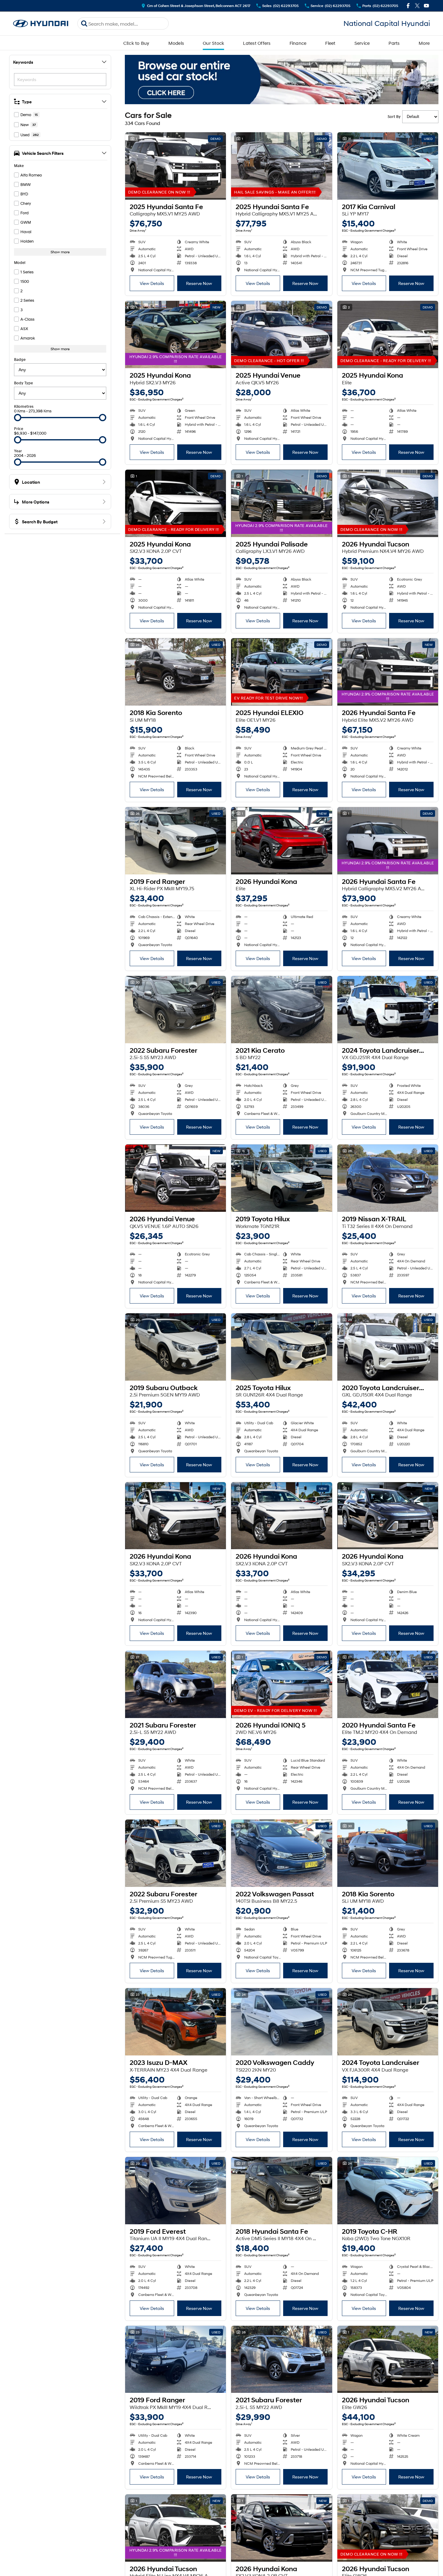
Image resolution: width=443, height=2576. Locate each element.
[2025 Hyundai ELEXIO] (281, 672)
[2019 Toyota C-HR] (388, 2191)
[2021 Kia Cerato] (281, 1010)
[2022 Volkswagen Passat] (281, 1853)
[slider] (18, 418)
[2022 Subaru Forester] (176, 1010)
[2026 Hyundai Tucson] (388, 503)
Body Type (23, 383)
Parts (394, 43)
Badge (20, 359)
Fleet (330, 43)
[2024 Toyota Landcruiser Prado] (388, 1010)
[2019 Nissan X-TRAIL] (388, 1178)
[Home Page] (41, 24)
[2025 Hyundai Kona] (176, 334)
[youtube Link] (426, 6)
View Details (152, 283)
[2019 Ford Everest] (176, 2191)
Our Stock (213, 43)
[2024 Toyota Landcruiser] (388, 2022)
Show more (60, 252)
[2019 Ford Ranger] (176, 841)
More (424, 43)
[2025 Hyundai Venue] (281, 334)
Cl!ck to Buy (136, 43)
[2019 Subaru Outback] (176, 1347)
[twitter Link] (417, 6)
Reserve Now (199, 283)
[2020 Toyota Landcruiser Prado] (388, 1347)
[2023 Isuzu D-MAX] (176, 2022)
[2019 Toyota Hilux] (281, 1178)
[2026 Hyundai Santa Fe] (388, 672)
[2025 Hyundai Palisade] (281, 503)
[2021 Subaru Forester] (176, 1684)
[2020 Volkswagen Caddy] (281, 2022)
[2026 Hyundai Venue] (176, 1178)
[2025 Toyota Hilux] (281, 1347)
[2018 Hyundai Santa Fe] (281, 2191)
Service (362, 43)
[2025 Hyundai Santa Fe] (176, 166)
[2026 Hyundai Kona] (281, 841)
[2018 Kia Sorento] (176, 672)
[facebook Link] (408, 6)
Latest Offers (257, 43)
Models (176, 43)
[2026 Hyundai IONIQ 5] (281, 1684)
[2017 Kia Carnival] (388, 166)
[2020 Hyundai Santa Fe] (388, 1684)
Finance (298, 43)
